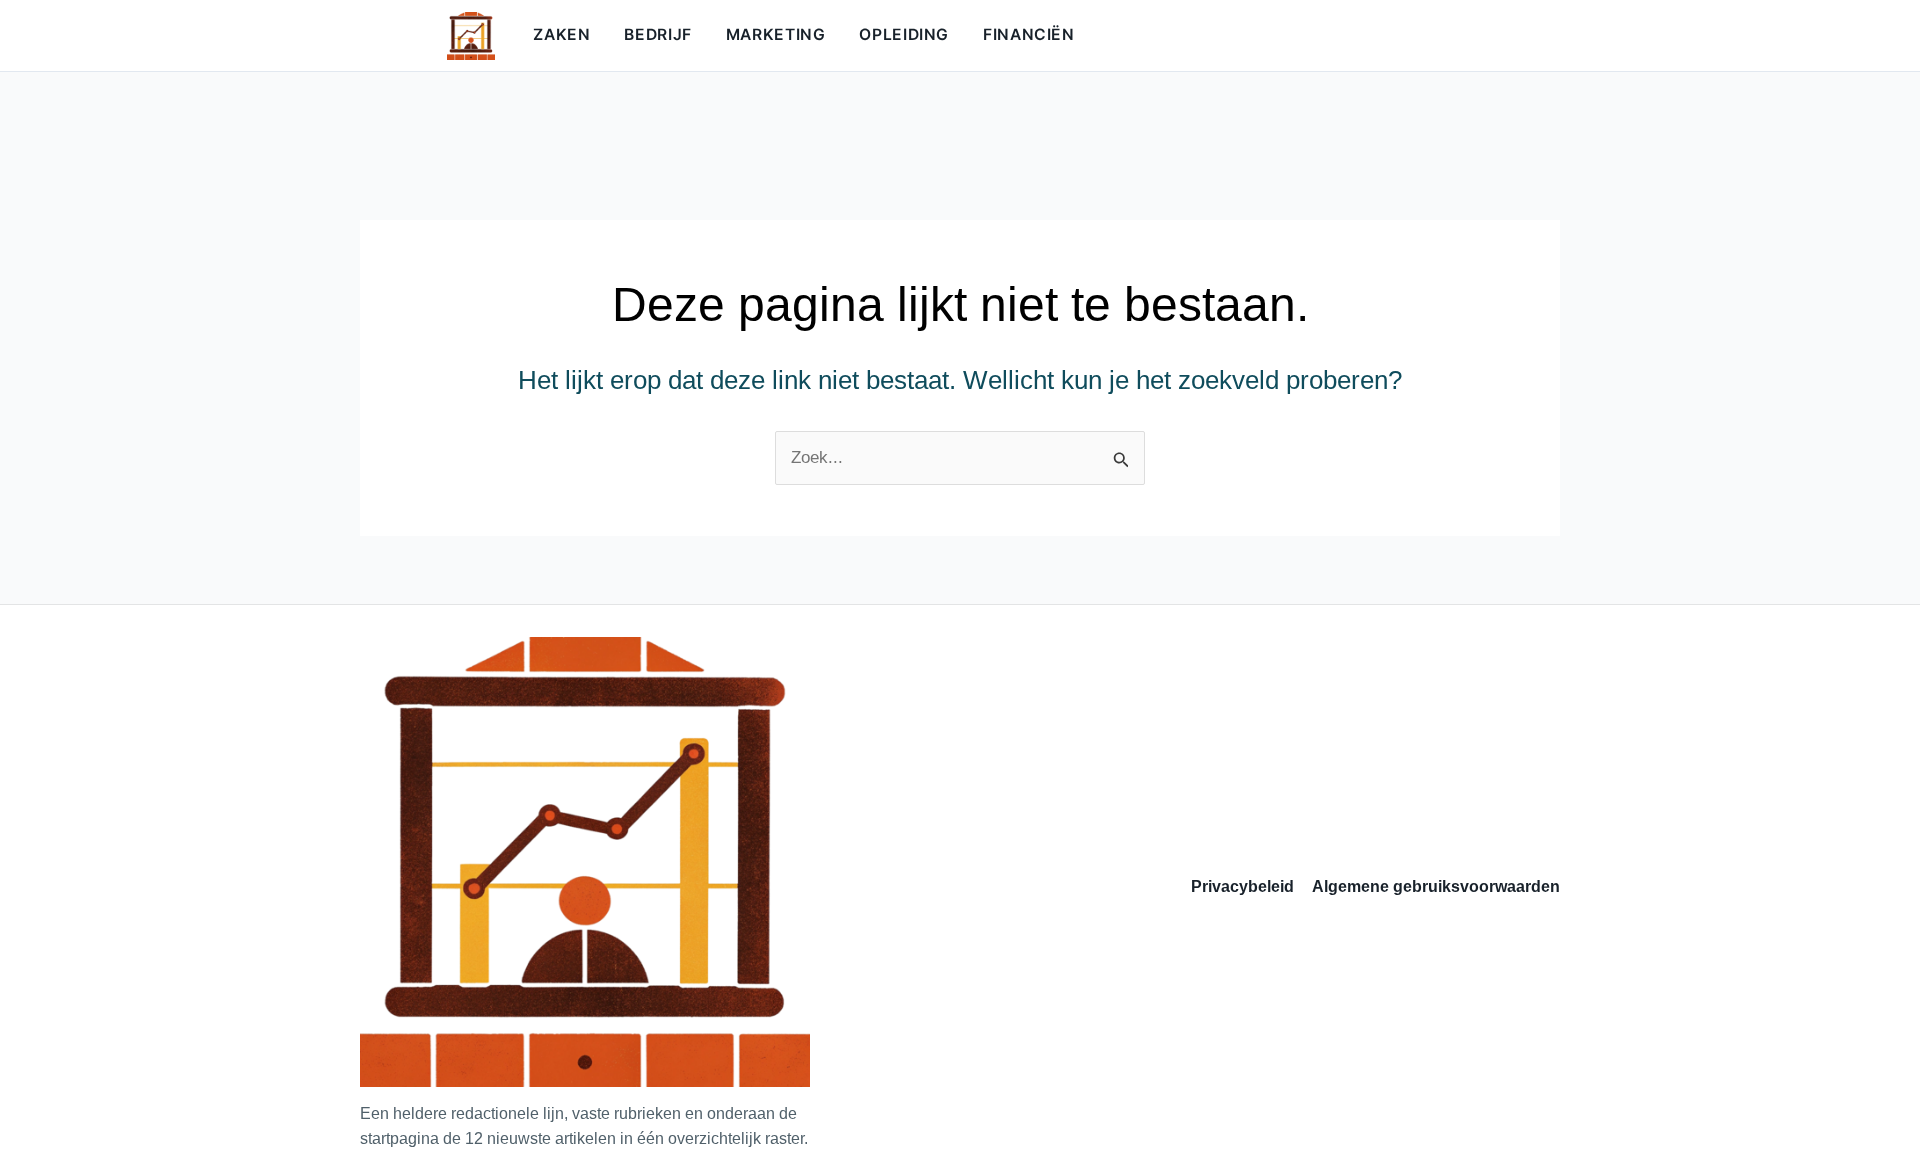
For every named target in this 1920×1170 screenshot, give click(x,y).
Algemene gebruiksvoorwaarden (1436, 886)
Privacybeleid (1242, 886)
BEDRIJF (657, 34)
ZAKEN (561, 34)
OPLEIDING (904, 34)
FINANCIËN (1029, 34)
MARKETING (776, 34)
